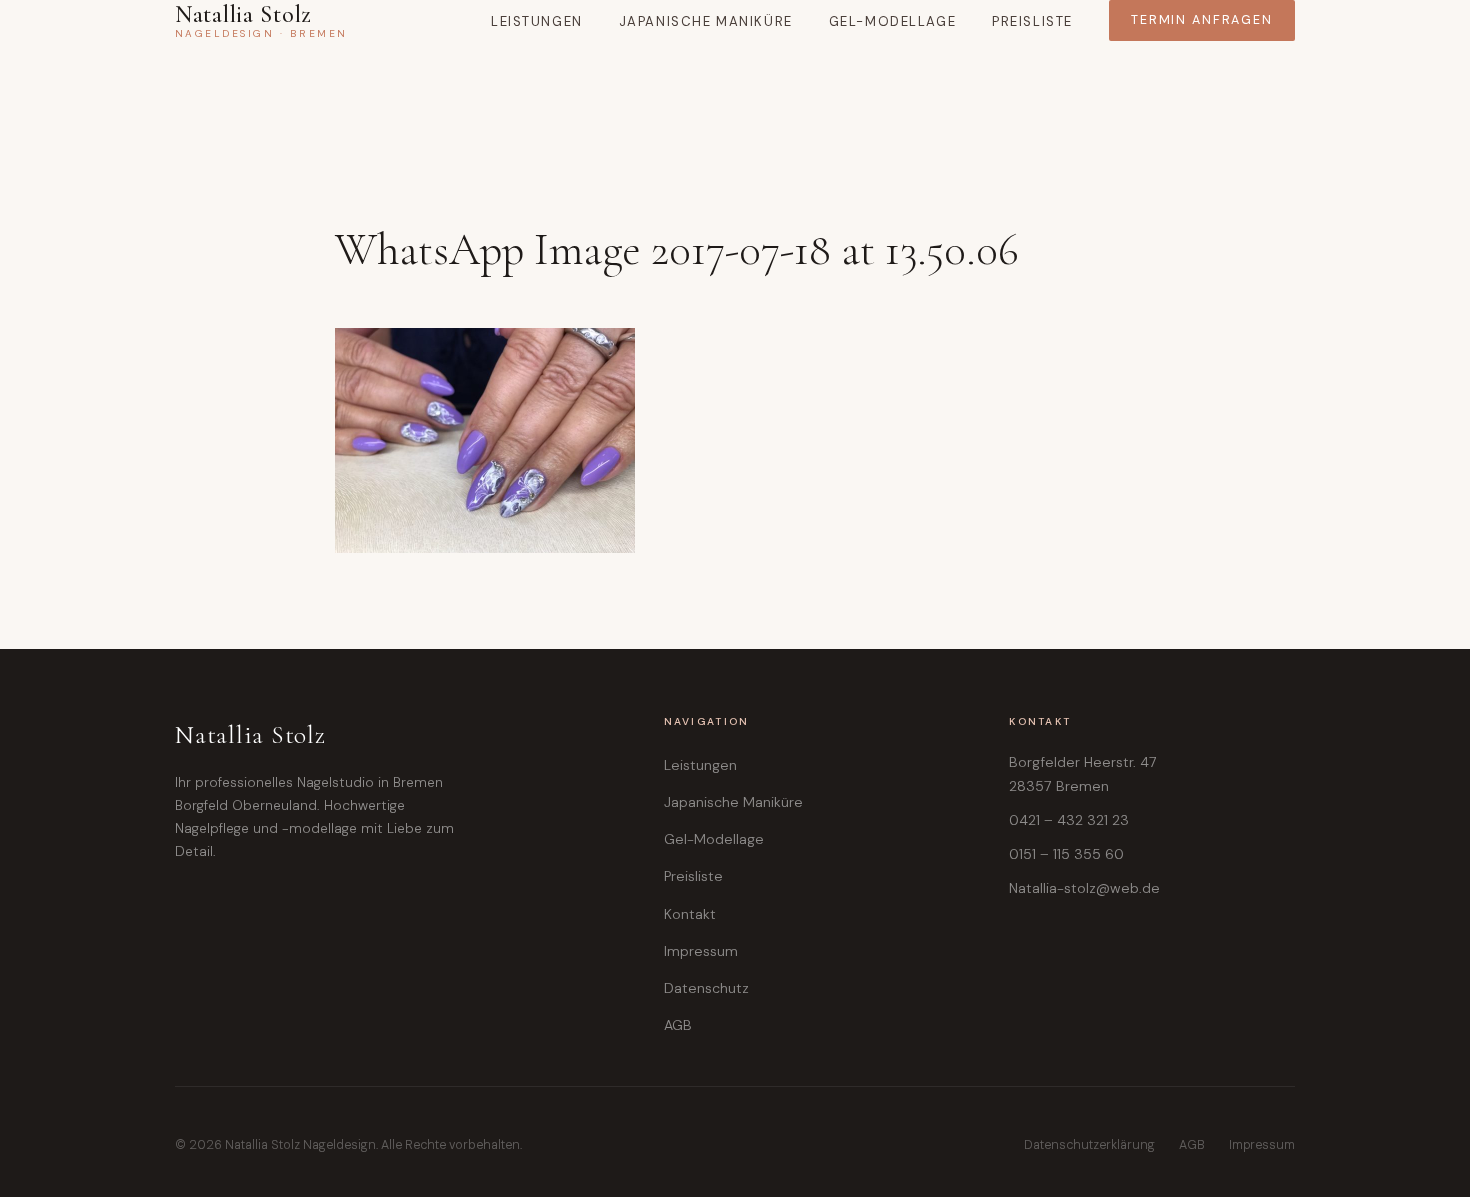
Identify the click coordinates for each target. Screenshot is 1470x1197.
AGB (678, 1025)
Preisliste (1032, 21)
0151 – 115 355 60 (1066, 854)
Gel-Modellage (892, 21)
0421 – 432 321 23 (1069, 820)
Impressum (701, 951)
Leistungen (537, 21)
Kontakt (690, 914)
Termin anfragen (1202, 20)
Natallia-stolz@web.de (1084, 888)
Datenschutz (706, 988)
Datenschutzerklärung (1089, 1145)
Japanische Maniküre (706, 21)
